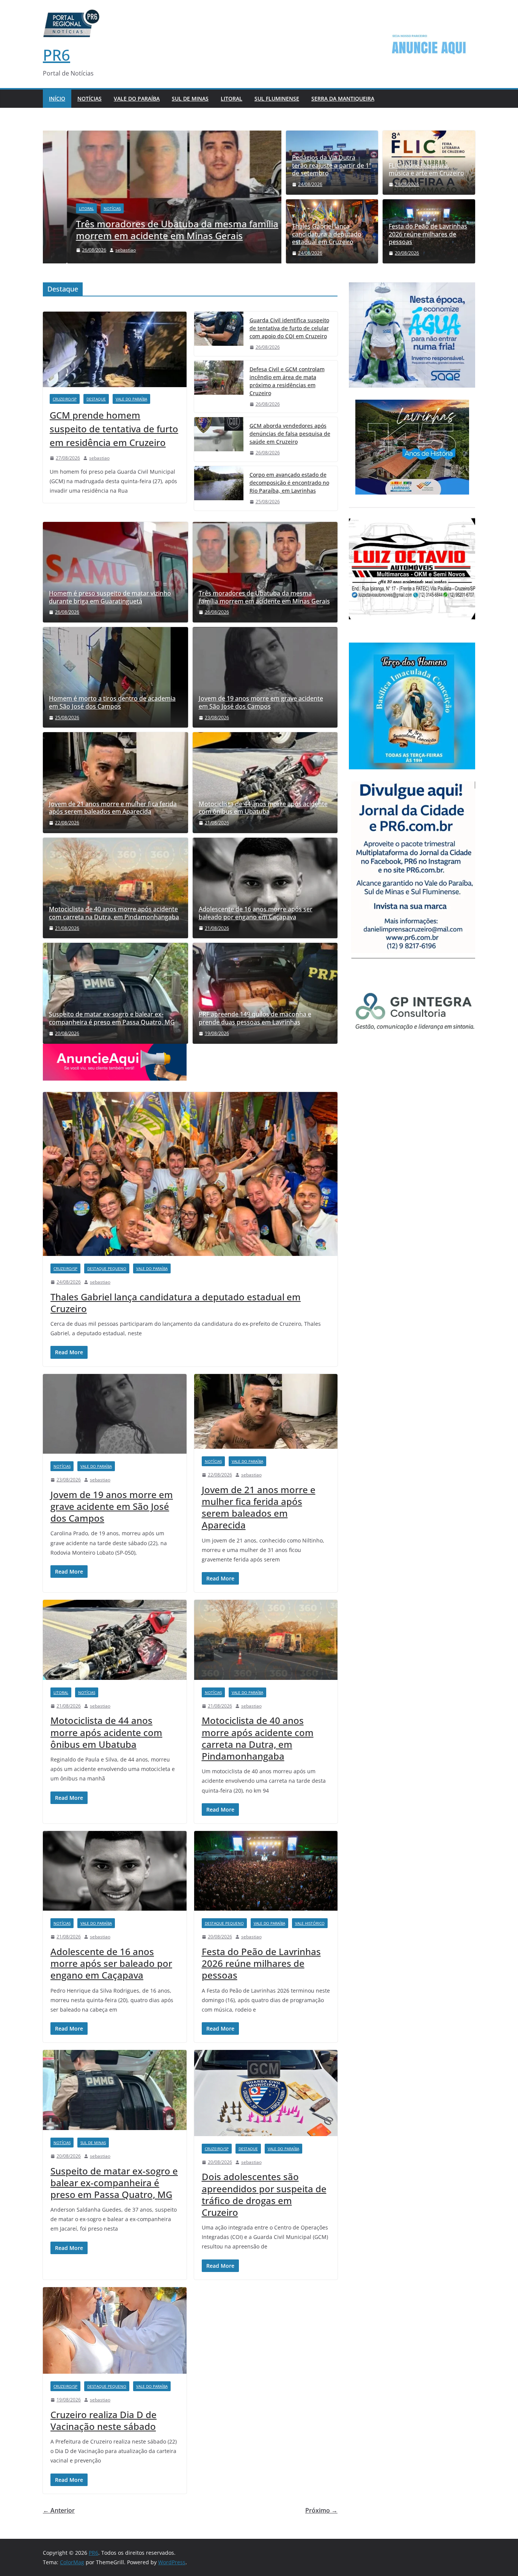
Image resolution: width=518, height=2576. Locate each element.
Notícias (89, 98)
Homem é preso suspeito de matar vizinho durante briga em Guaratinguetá (110, 597)
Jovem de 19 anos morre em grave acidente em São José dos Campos (261, 703)
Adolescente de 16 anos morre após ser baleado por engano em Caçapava (256, 913)
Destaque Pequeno (107, 1268)
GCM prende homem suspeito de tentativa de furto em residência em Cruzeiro (114, 429)
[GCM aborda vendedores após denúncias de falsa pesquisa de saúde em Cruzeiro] (219, 439)
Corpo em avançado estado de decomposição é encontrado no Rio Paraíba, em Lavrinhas (289, 483)
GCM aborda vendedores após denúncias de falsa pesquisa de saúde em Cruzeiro (290, 434)
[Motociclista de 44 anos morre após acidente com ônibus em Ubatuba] (265, 782)
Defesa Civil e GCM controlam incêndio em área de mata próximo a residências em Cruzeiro (287, 381)
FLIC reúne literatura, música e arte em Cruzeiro (426, 170)
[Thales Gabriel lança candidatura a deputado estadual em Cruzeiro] (190, 1174)
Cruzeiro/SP (65, 399)
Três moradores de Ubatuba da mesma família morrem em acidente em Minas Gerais (153, 230)
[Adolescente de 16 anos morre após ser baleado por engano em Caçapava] (265, 888)
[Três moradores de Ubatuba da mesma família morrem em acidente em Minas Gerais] (162, 136)
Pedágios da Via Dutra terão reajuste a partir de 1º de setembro (332, 165)
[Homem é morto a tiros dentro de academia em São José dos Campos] (115, 677)
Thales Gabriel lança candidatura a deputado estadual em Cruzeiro (327, 234)
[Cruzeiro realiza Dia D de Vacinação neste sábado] (115, 2330)
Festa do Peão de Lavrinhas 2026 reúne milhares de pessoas (428, 234)
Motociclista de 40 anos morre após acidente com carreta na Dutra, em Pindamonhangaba (114, 913)
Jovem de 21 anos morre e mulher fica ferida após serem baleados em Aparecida (113, 808)
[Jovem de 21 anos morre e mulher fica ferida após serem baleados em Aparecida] (115, 781)
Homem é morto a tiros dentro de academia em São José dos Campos (112, 703)
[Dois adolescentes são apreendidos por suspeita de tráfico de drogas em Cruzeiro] (266, 2093)
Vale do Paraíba (137, 98)
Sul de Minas (190, 98)
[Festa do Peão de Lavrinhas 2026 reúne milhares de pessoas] (266, 1871)
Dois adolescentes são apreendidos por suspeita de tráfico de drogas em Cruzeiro (264, 2194)
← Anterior (59, 2510)
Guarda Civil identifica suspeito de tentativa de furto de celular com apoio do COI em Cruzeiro (289, 328)
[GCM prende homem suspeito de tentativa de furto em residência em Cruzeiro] (115, 349)
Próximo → (321, 2510)
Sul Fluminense (277, 98)
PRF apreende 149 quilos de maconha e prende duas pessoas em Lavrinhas (255, 1018)
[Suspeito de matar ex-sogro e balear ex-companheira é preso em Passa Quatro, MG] (115, 993)
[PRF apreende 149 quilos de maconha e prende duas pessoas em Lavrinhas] (265, 993)
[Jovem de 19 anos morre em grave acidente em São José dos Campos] (265, 677)
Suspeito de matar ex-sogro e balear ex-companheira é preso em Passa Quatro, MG (112, 1018)
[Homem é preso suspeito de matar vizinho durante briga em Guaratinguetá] (115, 572)
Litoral (232, 98)
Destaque (96, 399)
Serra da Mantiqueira (343, 98)
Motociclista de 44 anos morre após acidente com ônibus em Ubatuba (263, 808)
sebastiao (102, 250)
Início (57, 98)
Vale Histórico (310, 1923)
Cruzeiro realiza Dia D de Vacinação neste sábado (104, 2420)
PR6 (57, 55)
